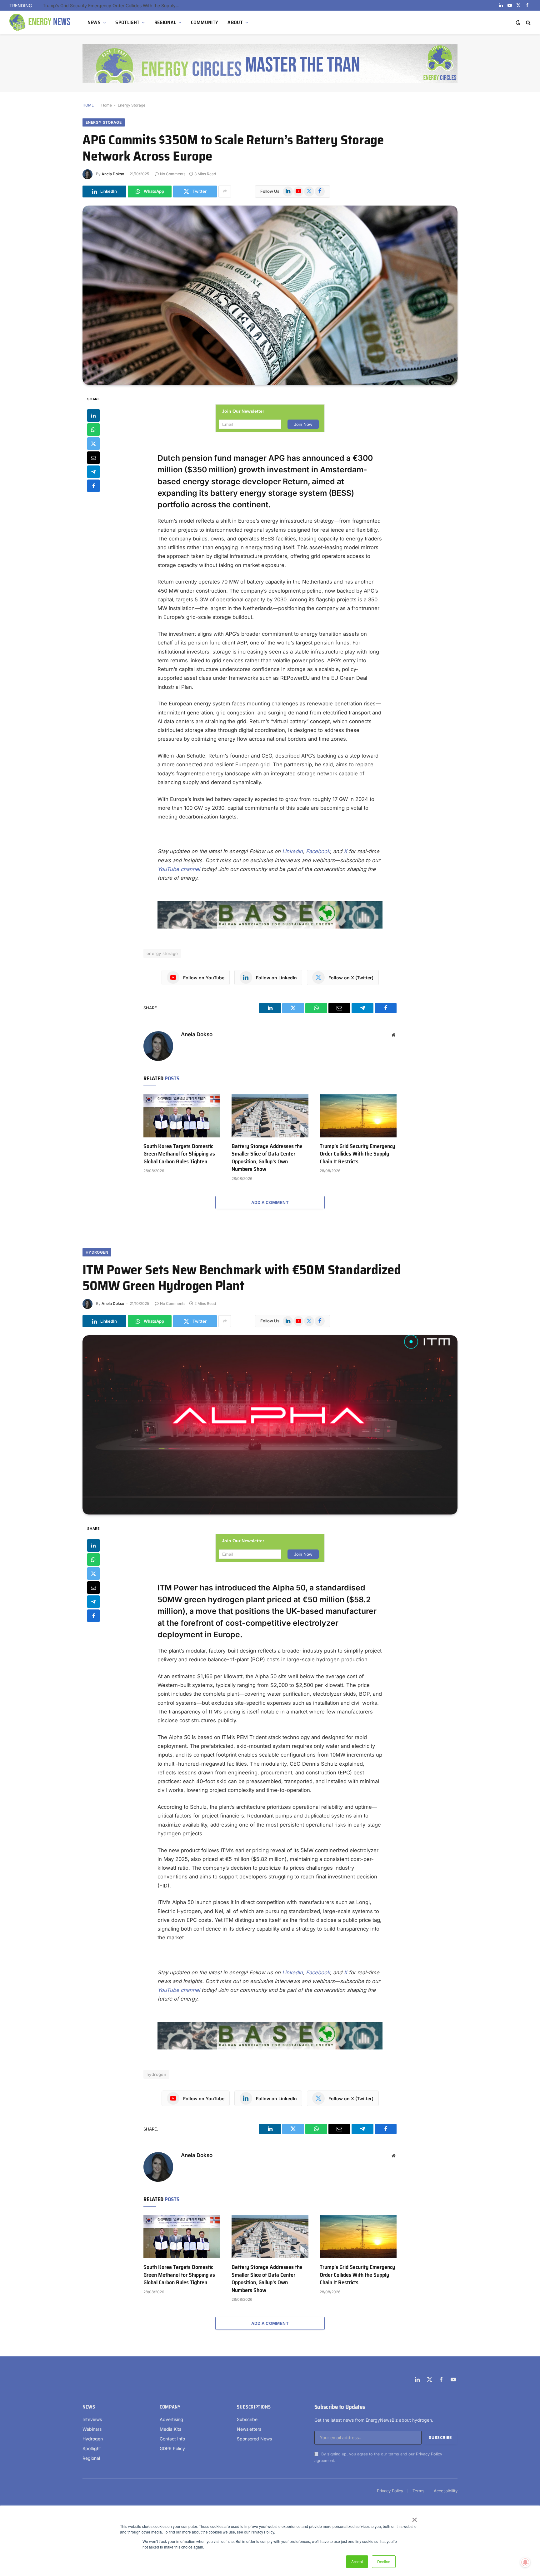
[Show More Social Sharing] (225, 191)
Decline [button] (384, 2561)
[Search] (528, 23)
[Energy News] (41, 22)
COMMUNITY (205, 22)
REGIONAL (165, 22)
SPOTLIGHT (127, 22)
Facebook (318, 851)
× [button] (414, 2518)
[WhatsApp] (93, 430)
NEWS (94, 22)
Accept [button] (357, 2561)
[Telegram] (93, 472)
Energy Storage (132, 105)
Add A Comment (270, 1202)
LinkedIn (292, 851)
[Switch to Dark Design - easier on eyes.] (518, 22)
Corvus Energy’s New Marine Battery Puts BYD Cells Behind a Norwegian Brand (113, 5)
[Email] (93, 458)
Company (170, 2407)
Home (107, 105)
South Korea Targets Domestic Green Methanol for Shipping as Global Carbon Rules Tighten (179, 1154)
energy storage (162, 953)
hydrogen (156, 2074)
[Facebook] (93, 486)
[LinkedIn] (93, 415)
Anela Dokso (113, 174)
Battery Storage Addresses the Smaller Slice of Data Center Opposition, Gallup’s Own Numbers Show (267, 1158)
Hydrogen (97, 1252)
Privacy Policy (429, 2454)
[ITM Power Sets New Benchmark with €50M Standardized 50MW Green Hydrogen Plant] (270, 1425)
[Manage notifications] (525, 2562)
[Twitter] (93, 444)
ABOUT (235, 22)
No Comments (173, 174)
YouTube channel (179, 869)
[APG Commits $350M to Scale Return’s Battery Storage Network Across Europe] (270, 295)
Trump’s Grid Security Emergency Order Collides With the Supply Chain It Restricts (357, 1154)
